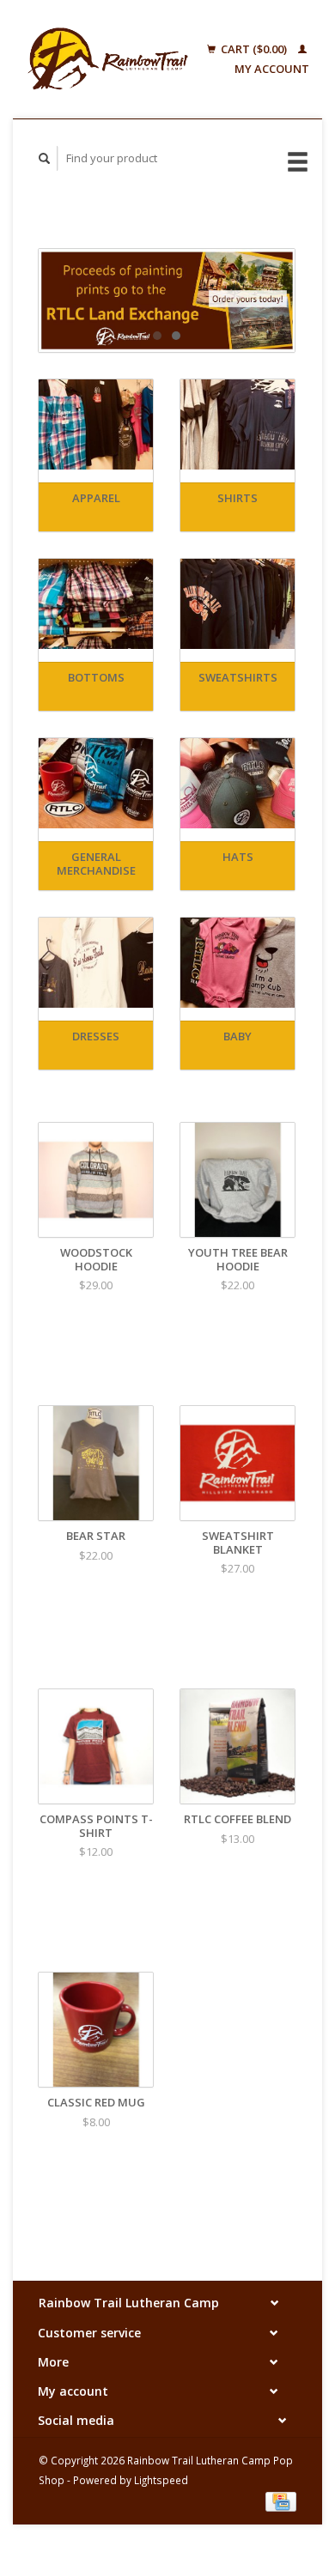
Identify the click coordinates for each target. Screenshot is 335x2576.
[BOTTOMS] (96, 604)
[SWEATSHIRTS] (238, 604)
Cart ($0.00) (254, 49)
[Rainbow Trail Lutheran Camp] (108, 59)
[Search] (45, 158)
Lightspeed (161, 2480)
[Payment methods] (281, 2500)
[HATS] (238, 783)
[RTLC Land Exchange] (167, 300)
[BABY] (238, 963)
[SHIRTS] (238, 424)
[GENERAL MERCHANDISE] (96, 783)
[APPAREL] (96, 424)
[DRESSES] (96, 963)
